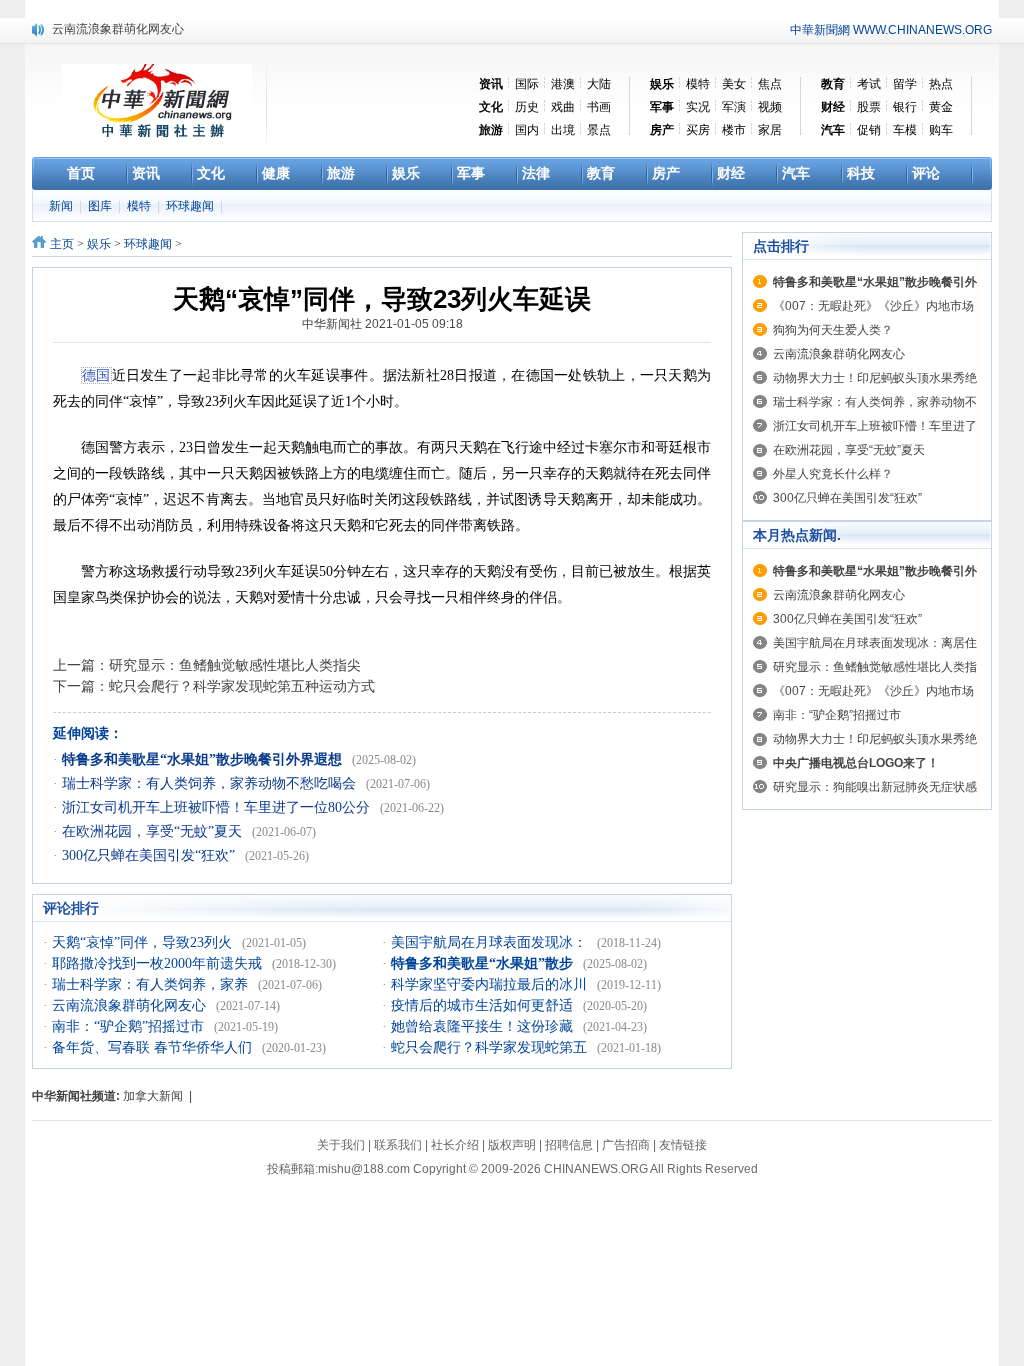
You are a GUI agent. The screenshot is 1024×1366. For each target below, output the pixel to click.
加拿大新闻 (153, 1096)
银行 (905, 107)
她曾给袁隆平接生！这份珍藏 (484, 1026)
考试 (869, 84)
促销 (869, 130)
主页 (62, 244)
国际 (527, 84)
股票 (869, 107)
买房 (698, 130)
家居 (770, 130)
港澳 (563, 84)
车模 (905, 130)
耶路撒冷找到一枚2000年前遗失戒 (159, 963)
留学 (905, 84)
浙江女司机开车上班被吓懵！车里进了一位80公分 (218, 807)
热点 (941, 84)
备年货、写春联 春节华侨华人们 (154, 1047)
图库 (101, 206)
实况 (698, 107)
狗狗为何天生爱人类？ (833, 330)
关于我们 (341, 1145)
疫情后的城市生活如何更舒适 (484, 1005)
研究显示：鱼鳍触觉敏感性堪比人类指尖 (235, 665)
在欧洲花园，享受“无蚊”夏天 (154, 831)
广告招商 (626, 1145)
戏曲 (563, 107)
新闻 (62, 206)
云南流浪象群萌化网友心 (118, 29)
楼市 (734, 130)
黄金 (941, 107)
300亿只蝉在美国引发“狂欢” (150, 855)
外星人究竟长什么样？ (833, 474)
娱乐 (99, 244)
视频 (770, 107)
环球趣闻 (191, 206)
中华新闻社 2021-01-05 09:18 (382, 324)
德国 (96, 375)
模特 (698, 84)
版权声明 (512, 1145)
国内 (527, 130)
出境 (563, 130)
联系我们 (398, 1145)
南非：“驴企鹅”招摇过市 (130, 1026)
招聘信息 (569, 1145)
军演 (734, 107)
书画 (599, 107)
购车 (941, 130)
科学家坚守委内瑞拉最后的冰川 (491, 984)
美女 (734, 84)
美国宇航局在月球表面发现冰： (491, 942)
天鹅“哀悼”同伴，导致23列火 (144, 942)
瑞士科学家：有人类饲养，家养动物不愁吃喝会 (211, 783)
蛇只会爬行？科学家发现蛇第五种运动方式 (242, 686)
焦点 (770, 84)
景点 (599, 130)
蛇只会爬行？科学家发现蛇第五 (491, 1047)
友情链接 (683, 1145)
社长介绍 (455, 1145)
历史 (527, 107)
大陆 (599, 84)
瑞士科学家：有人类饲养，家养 (152, 984)
